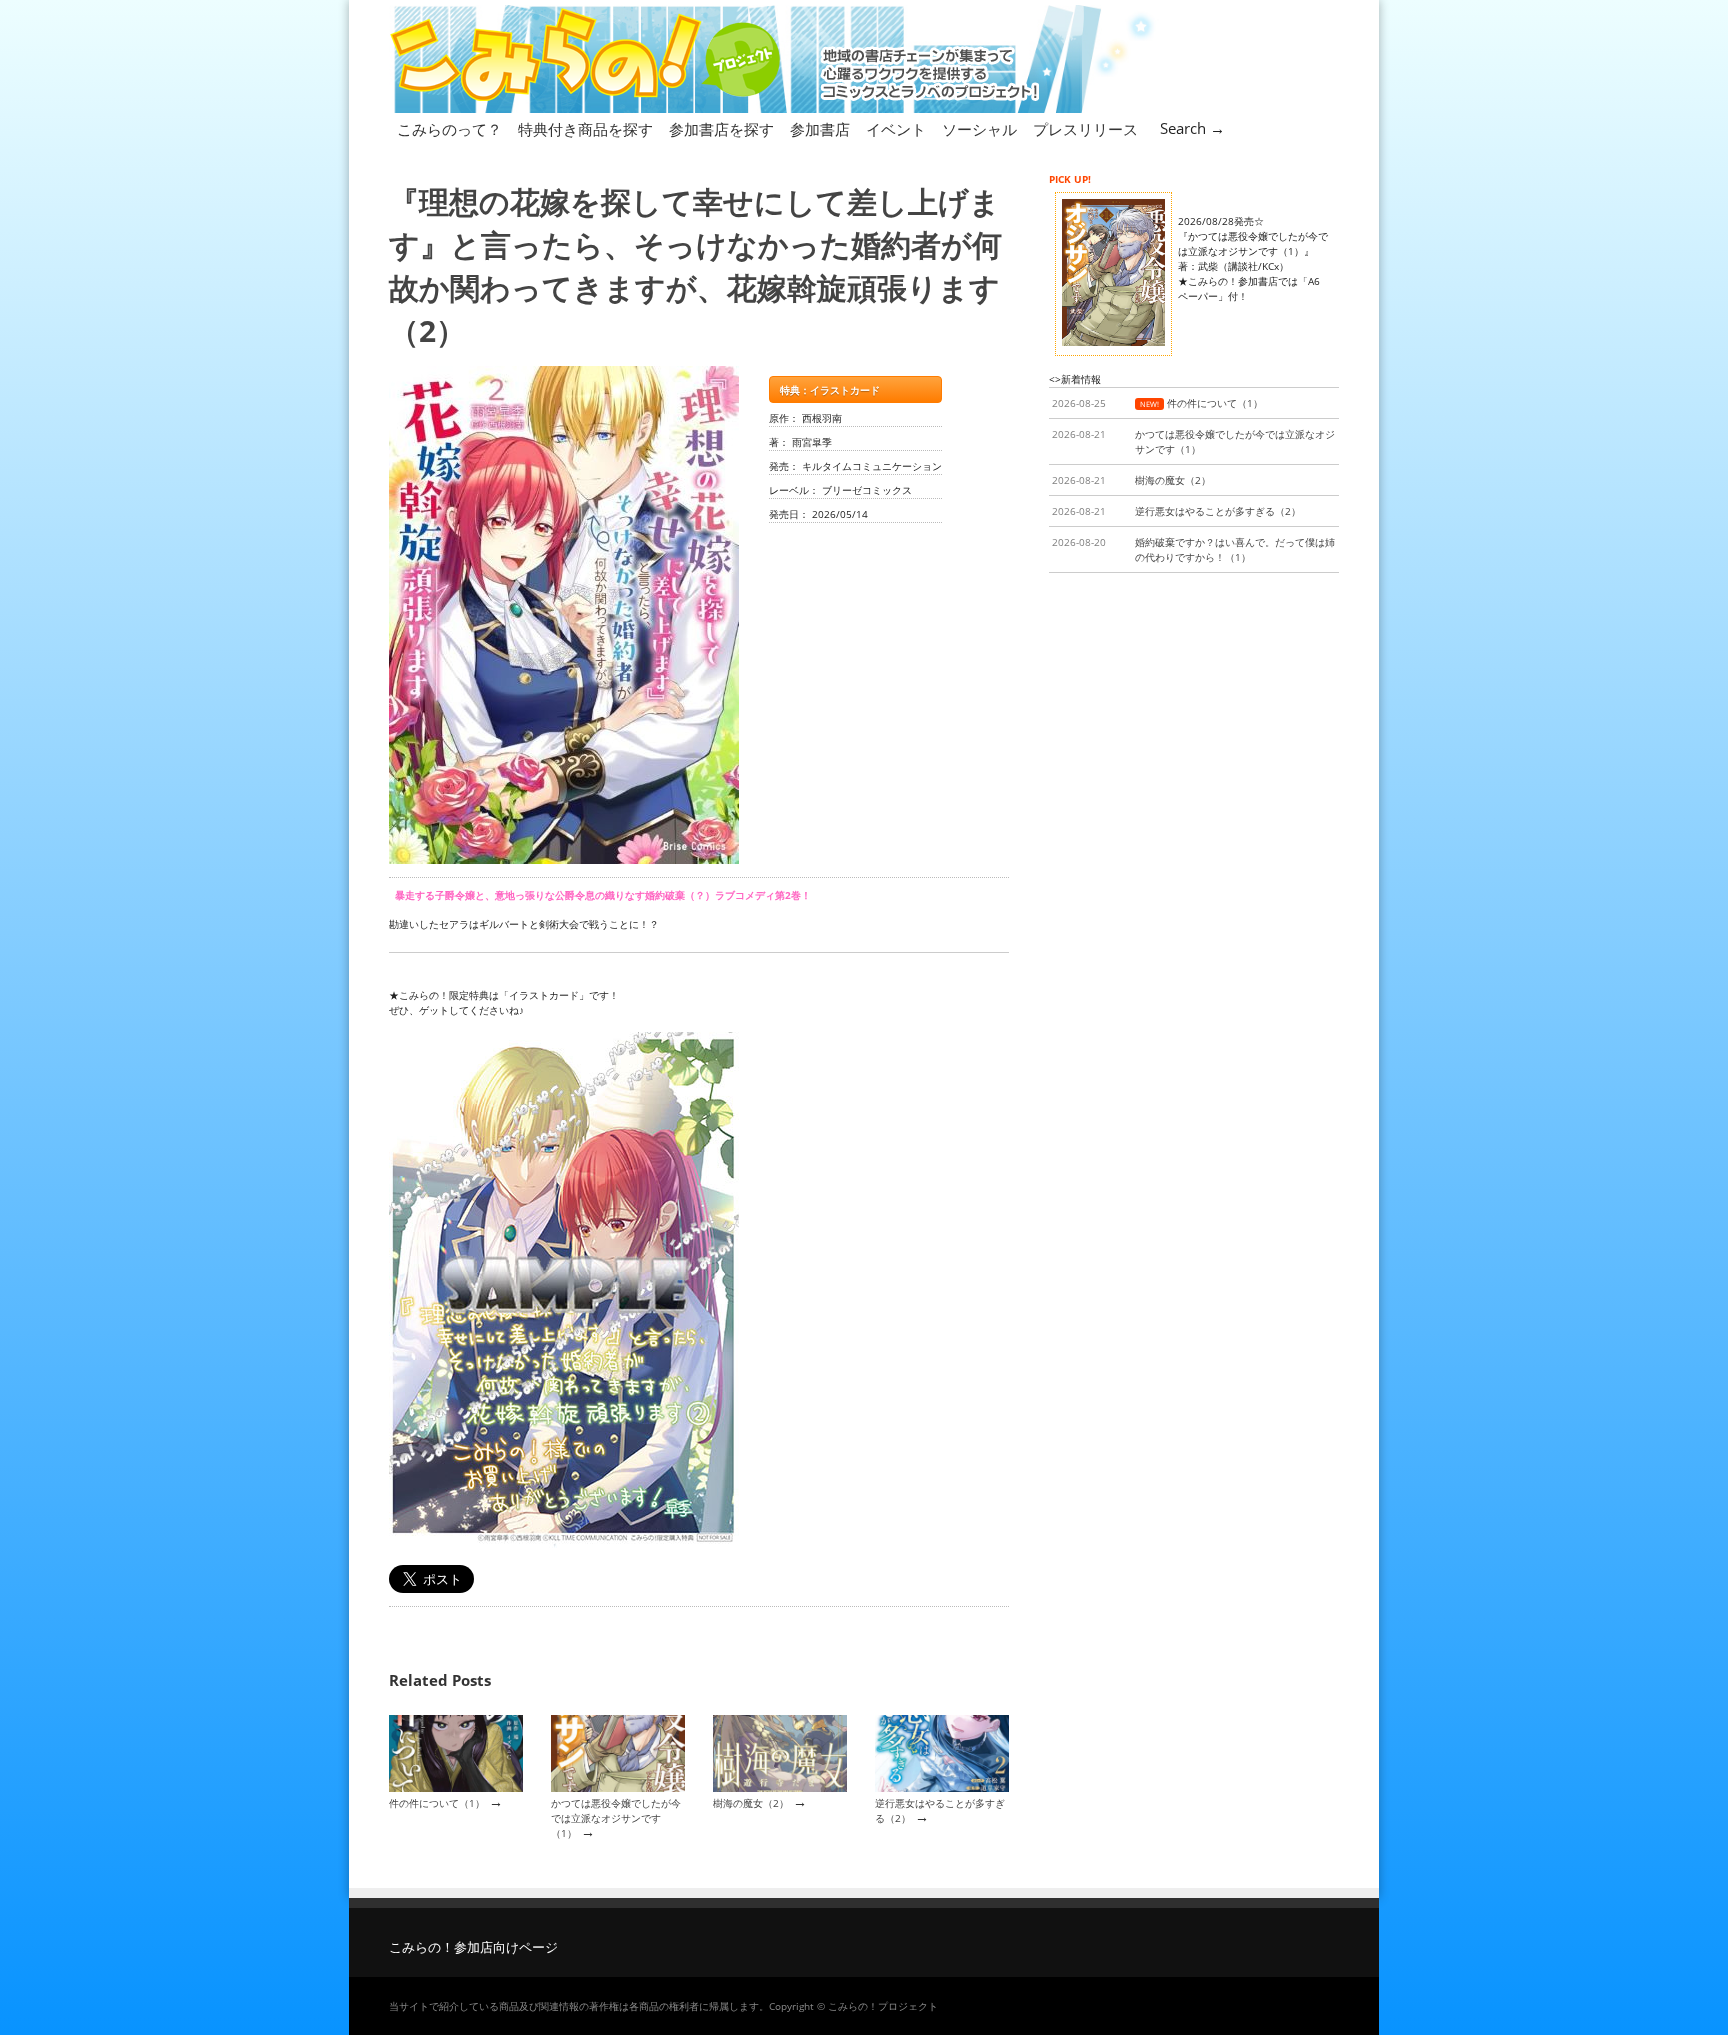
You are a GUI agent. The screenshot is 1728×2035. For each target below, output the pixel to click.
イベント (896, 129)
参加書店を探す (721, 129)
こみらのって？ (449, 129)
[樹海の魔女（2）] (780, 1788)
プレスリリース (1085, 129)
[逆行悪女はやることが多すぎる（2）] (942, 1788)
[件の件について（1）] (456, 1788)
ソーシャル (979, 129)
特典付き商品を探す (585, 129)
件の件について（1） (437, 1803)
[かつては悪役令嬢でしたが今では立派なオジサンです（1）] (618, 1788)
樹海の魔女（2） (751, 1803)
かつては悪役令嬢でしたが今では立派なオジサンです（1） (616, 1818)
